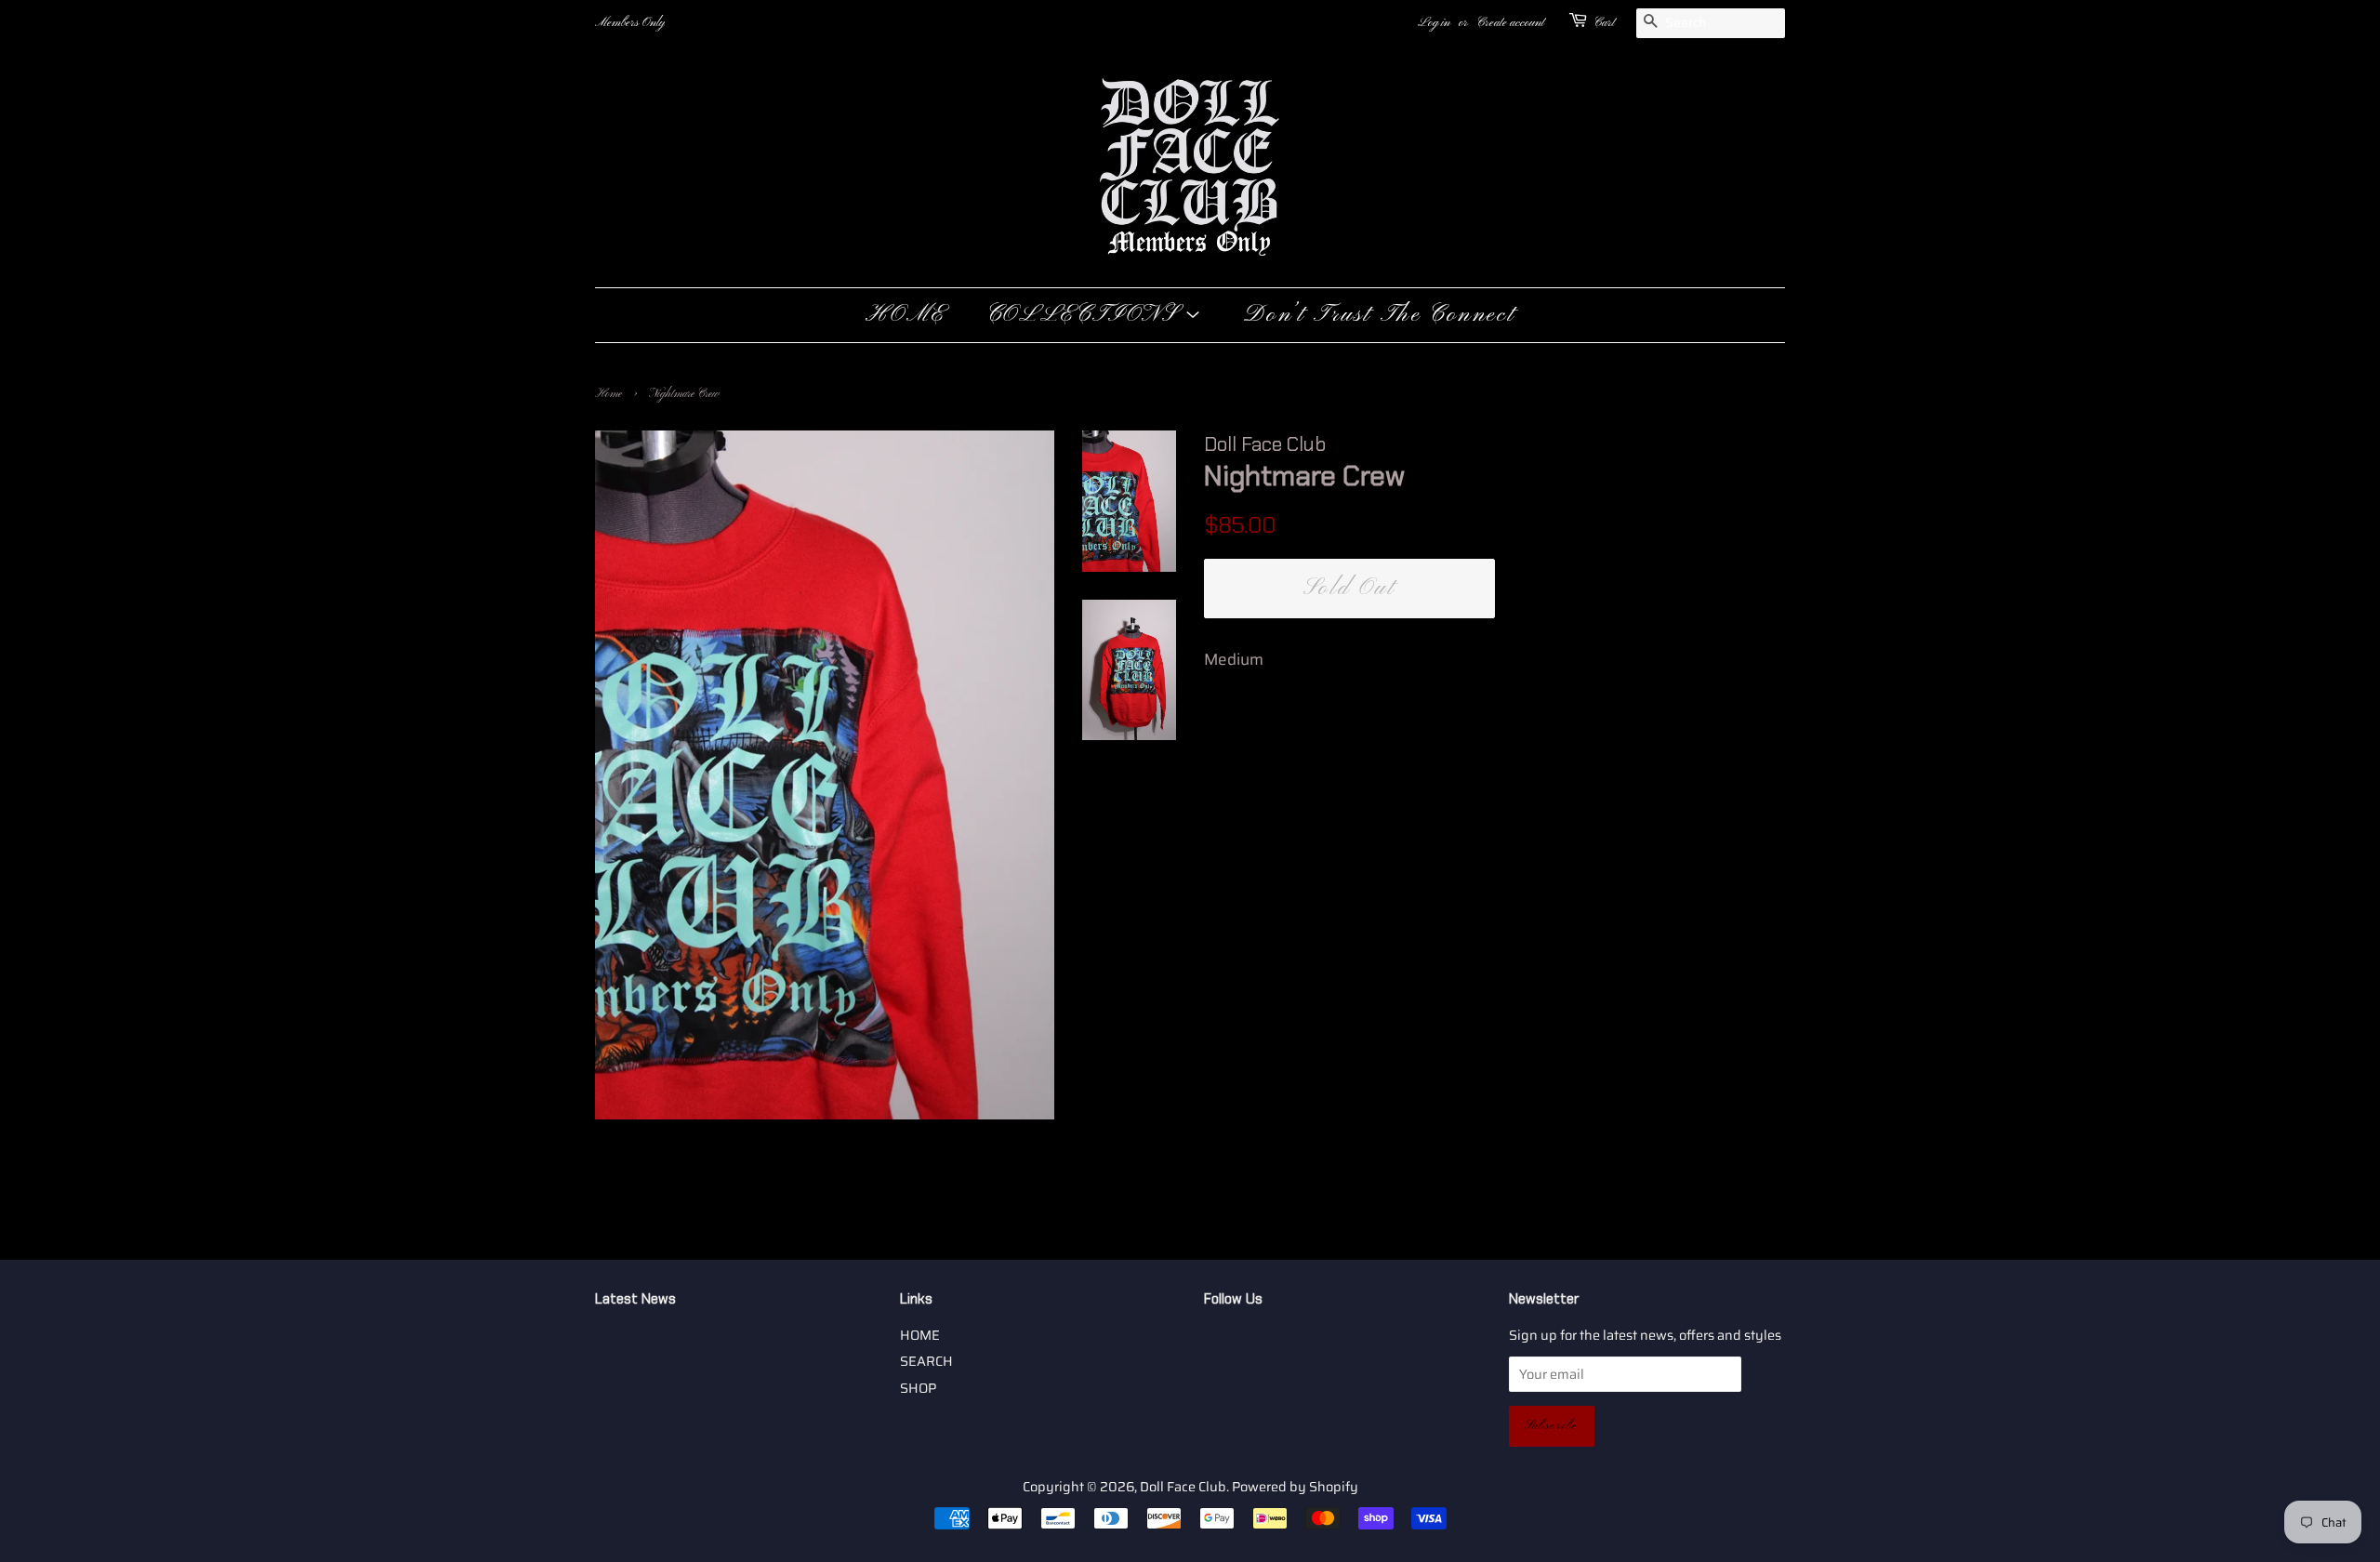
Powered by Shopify (1295, 1487)
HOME (906, 315)
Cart (1604, 23)
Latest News (635, 1299)
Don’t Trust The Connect (1379, 315)
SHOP (918, 1388)
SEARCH (926, 1361)
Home (608, 394)
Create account (1510, 23)
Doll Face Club (1183, 1487)
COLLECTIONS (1085, 315)
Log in (1434, 23)
